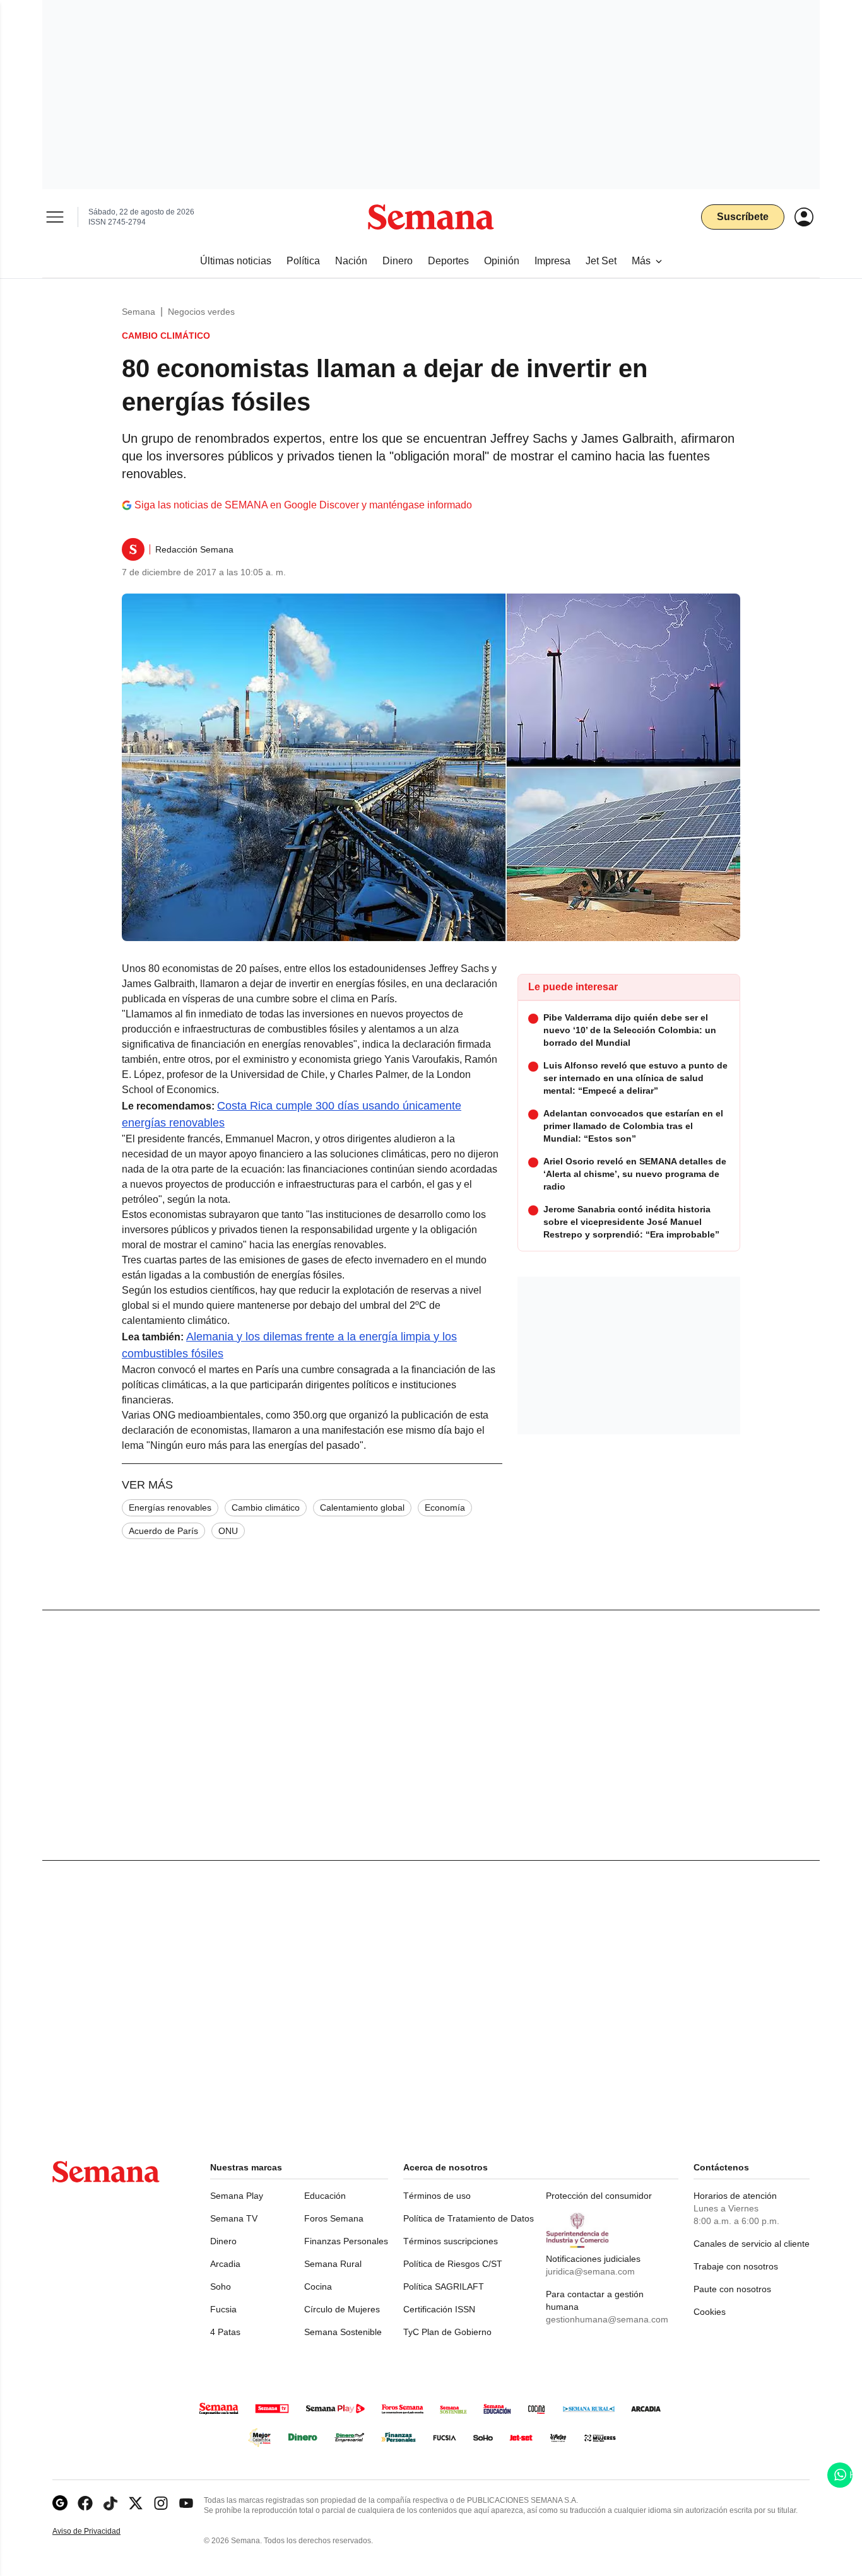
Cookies (710, 2312)
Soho (221, 2286)
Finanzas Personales (346, 2241)
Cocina (318, 2286)
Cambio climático (266, 1508)
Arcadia (225, 2264)
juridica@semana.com (590, 2271)
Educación (325, 2196)
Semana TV (234, 2218)
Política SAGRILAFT (444, 2286)
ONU (228, 1531)
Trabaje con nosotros (736, 2266)
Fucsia (223, 2309)
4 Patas (225, 2332)
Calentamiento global (362, 1508)
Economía (445, 1508)
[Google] (60, 2503)
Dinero (223, 2241)
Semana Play (237, 2196)
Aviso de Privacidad (100, 2532)
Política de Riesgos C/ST (453, 2264)
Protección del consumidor (599, 2196)
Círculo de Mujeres (342, 2309)
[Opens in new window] (85, 2503)
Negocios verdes (201, 312)
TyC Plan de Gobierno (447, 2332)
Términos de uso (437, 2196)
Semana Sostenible (343, 2332)
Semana (139, 312)
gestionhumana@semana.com (607, 2319)
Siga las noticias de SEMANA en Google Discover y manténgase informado (303, 505)
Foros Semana (334, 2218)
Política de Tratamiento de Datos (469, 2218)
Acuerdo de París (163, 1531)
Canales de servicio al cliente (752, 2244)
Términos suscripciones (451, 2241)
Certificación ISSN (439, 2309)
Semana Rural (333, 2264)
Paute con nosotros (732, 2289)
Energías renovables (170, 1508)
